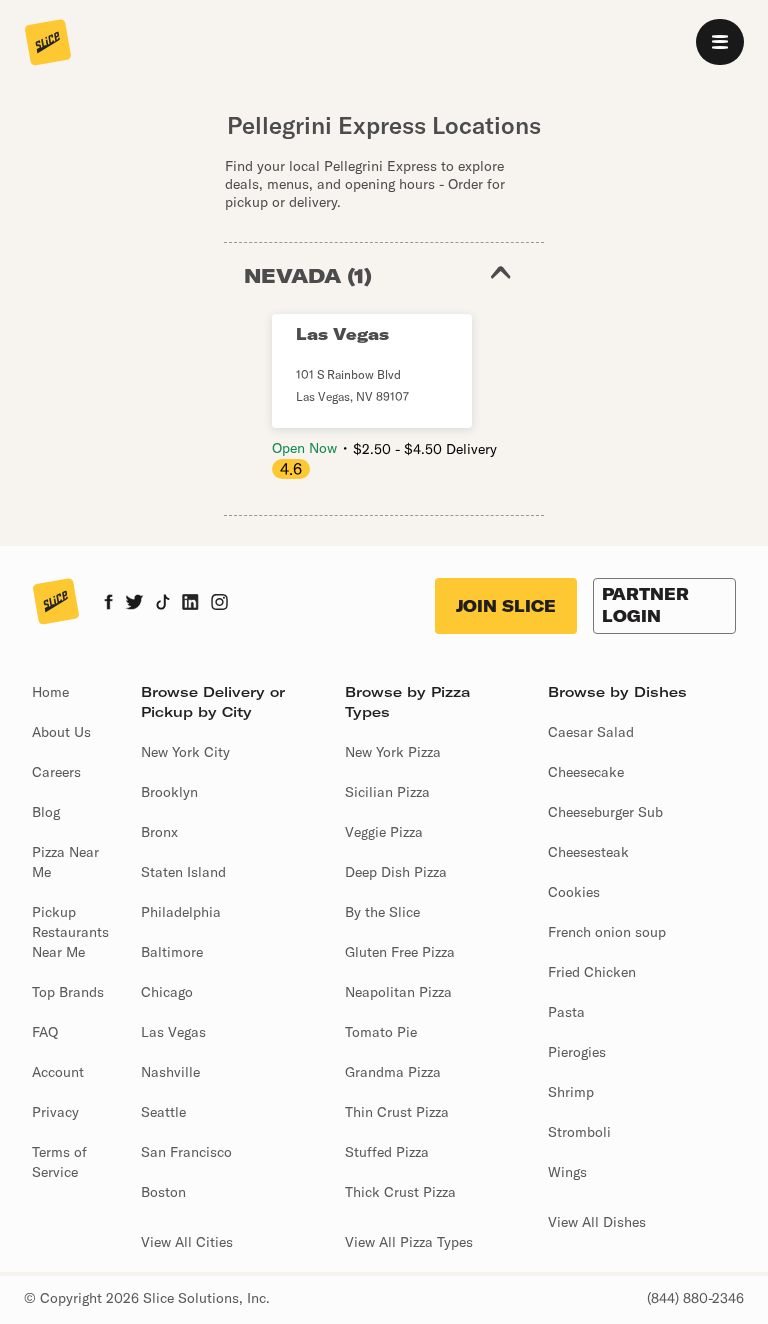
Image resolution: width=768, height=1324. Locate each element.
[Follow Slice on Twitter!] (134, 604)
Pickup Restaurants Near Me (70, 932)
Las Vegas (173, 1032)
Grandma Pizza (393, 1072)
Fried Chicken (592, 972)
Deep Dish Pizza (396, 872)
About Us (61, 732)
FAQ (45, 1032)
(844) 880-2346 (695, 1298)
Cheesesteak (588, 852)
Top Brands (68, 992)
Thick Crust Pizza (400, 1192)
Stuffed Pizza (387, 1152)
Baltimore (172, 952)
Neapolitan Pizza (398, 992)
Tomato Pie (381, 1032)
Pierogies (577, 1052)
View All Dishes (597, 1222)
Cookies (574, 892)
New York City (185, 752)
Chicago (167, 992)
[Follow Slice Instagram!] (220, 604)
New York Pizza (393, 752)
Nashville (170, 1072)
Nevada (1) (308, 275)
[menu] (720, 42)
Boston (163, 1192)
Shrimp (571, 1092)
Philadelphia (181, 912)
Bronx (159, 832)
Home (50, 692)
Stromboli (579, 1132)
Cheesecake (586, 772)
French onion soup (607, 932)
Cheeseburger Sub (605, 812)
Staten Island (183, 872)
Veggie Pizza (384, 832)
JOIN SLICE (506, 606)
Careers (56, 772)
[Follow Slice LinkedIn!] (190, 604)
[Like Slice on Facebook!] (108, 604)
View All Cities (187, 1242)
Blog (46, 812)
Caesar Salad (591, 732)
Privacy (55, 1112)
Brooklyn (169, 792)
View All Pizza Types (409, 1242)
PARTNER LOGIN (645, 605)
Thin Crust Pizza (397, 1112)
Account (58, 1072)
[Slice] (48, 44)
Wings (567, 1172)
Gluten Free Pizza (400, 952)
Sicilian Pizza (387, 792)
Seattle (163, 1112)
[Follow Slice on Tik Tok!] (163, 604)
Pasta (566, 1012)
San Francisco (186, 1152)
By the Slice (382, 912)
